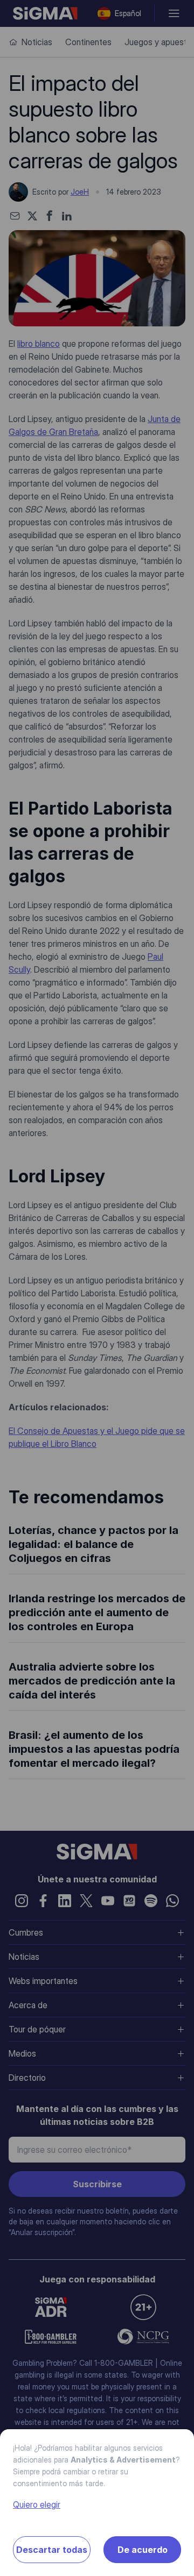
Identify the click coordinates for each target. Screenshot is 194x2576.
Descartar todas (52, 2550)
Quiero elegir (37, 2504)
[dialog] (97, 1288)
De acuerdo (143, 2550)
